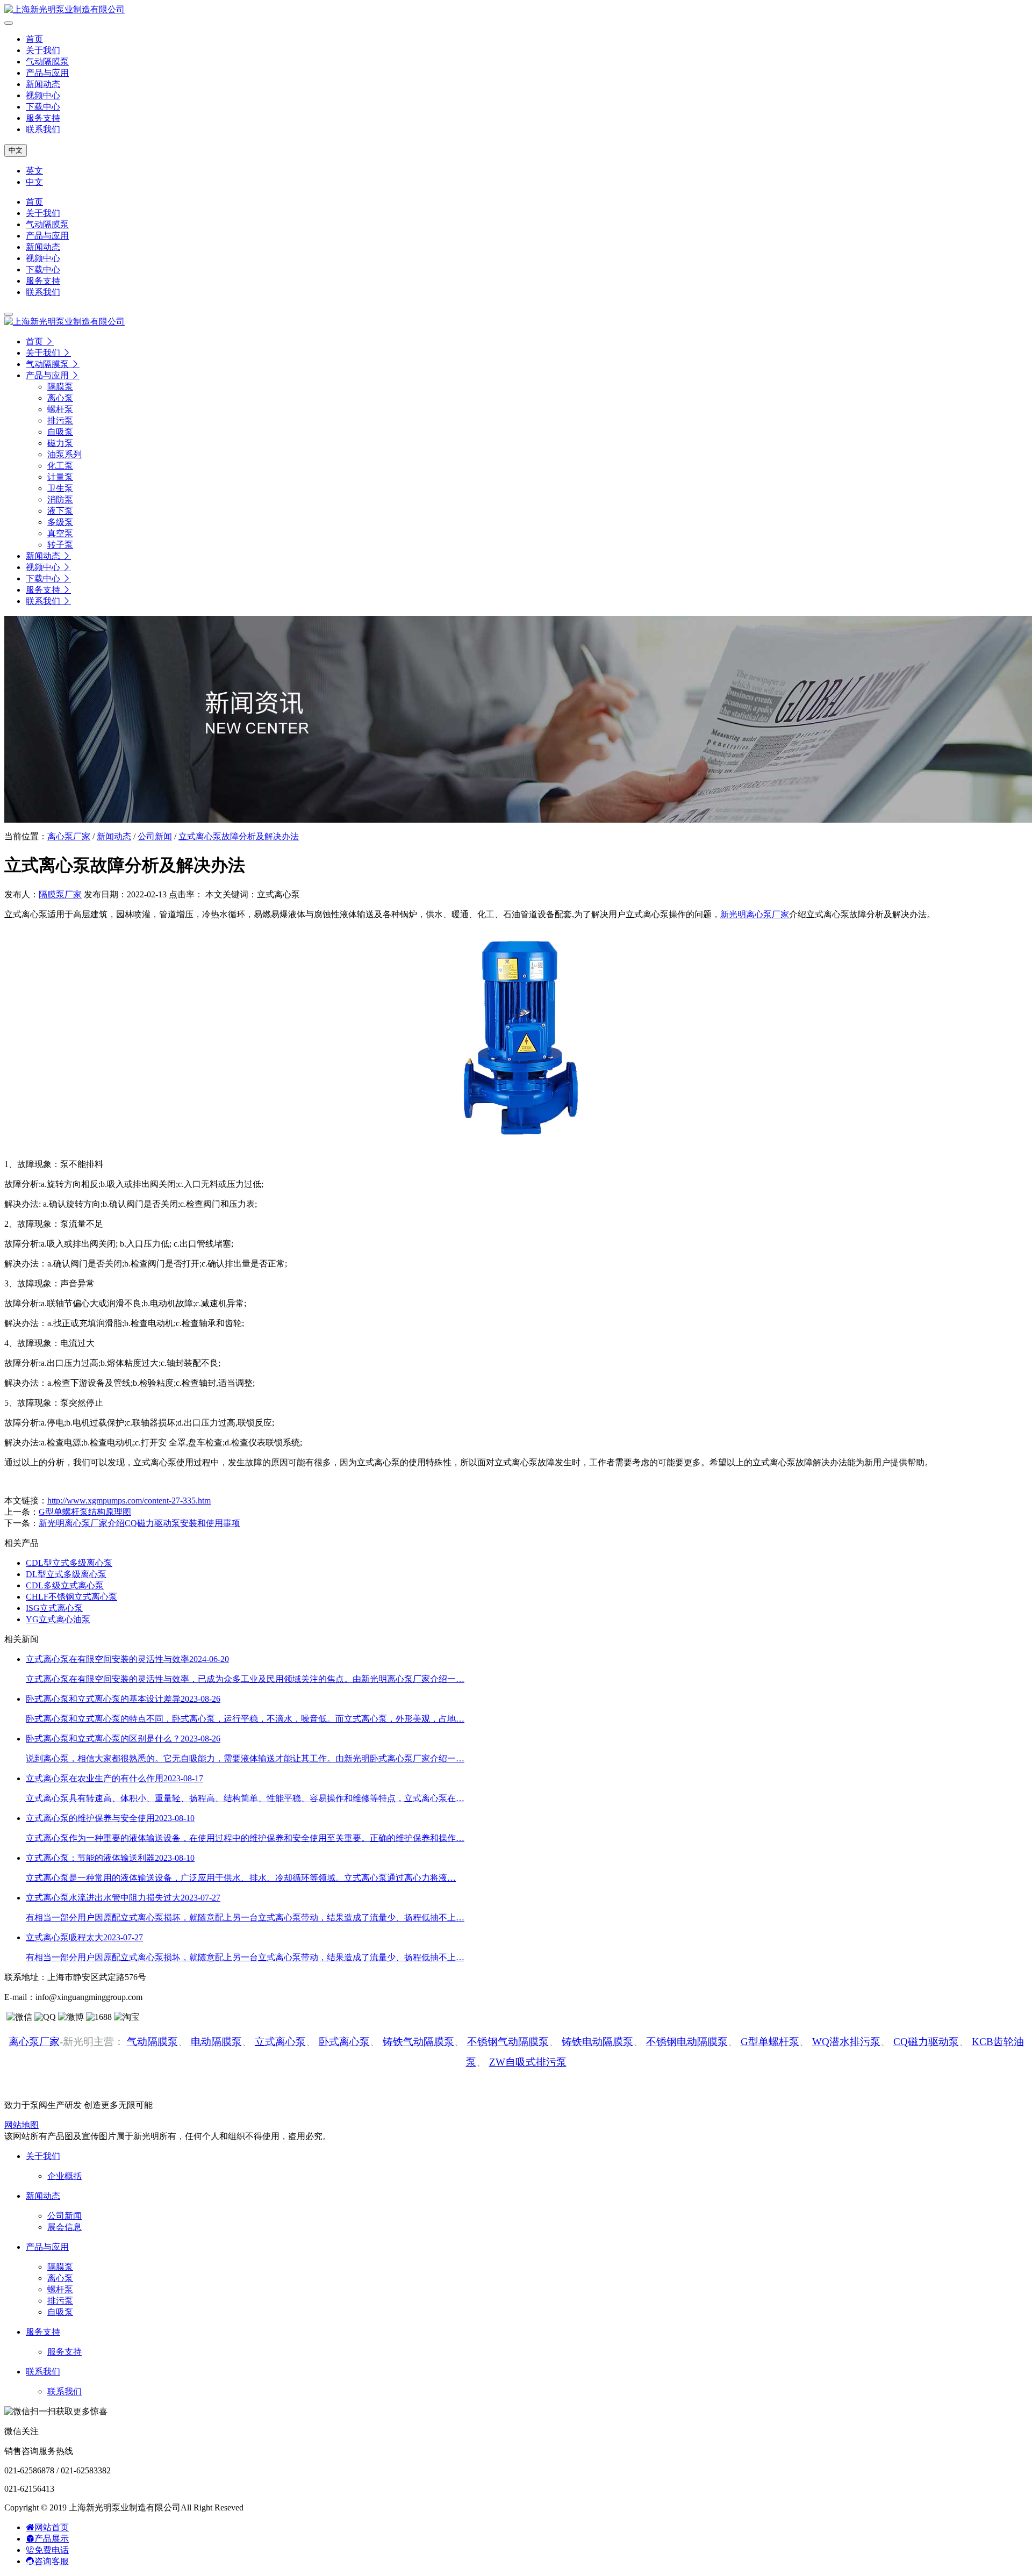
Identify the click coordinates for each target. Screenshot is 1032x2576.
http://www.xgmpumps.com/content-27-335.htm (129, 1501)
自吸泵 (60, 2312)
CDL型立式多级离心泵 (69, 1563)
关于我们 (43, 50)
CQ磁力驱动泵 (926, 2042)
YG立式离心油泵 (58, 1619)
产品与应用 (47, 73)
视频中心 (43, 95)
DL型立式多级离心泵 (66, 1574)
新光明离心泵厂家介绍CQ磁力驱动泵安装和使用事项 (139, 1523)
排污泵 (60, 2301)
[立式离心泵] (516, 1145)
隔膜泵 (60, 2267)
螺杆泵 (60, 2289)
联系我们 (43, 129)
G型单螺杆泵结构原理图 (85, 1512)
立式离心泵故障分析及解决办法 (239, 836)
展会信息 (64, 2227)
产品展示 (52, 2539)
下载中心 (43, 107)
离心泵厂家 (69, 836)
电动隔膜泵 (216, 2042)
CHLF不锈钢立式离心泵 (71, 1597)
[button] (53, 375)
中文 (16, 150)
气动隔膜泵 (47, 62)
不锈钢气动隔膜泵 (508, 2042)
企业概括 (64, 2176)
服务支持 (43, 118)
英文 (34, 171)
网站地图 (21, 2125)
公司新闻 (155, 836)
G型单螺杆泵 (770, 2042)
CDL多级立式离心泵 (65, 1585)
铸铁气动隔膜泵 (418, 2042)
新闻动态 (43, 84)
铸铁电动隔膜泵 (597, 2042)
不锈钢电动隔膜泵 (687, 2042)
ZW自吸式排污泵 (528, 2062)
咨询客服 (52, 2561)
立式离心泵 (280, 2042)
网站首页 (52, 2527)
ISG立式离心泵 (54, 1608)
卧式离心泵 (344, 2042)
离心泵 (60, 2278)
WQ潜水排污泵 (846, 2042)
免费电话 (52, 2550)
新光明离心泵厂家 (755, 914)
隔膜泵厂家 (60, 894)
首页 (34, 39)
